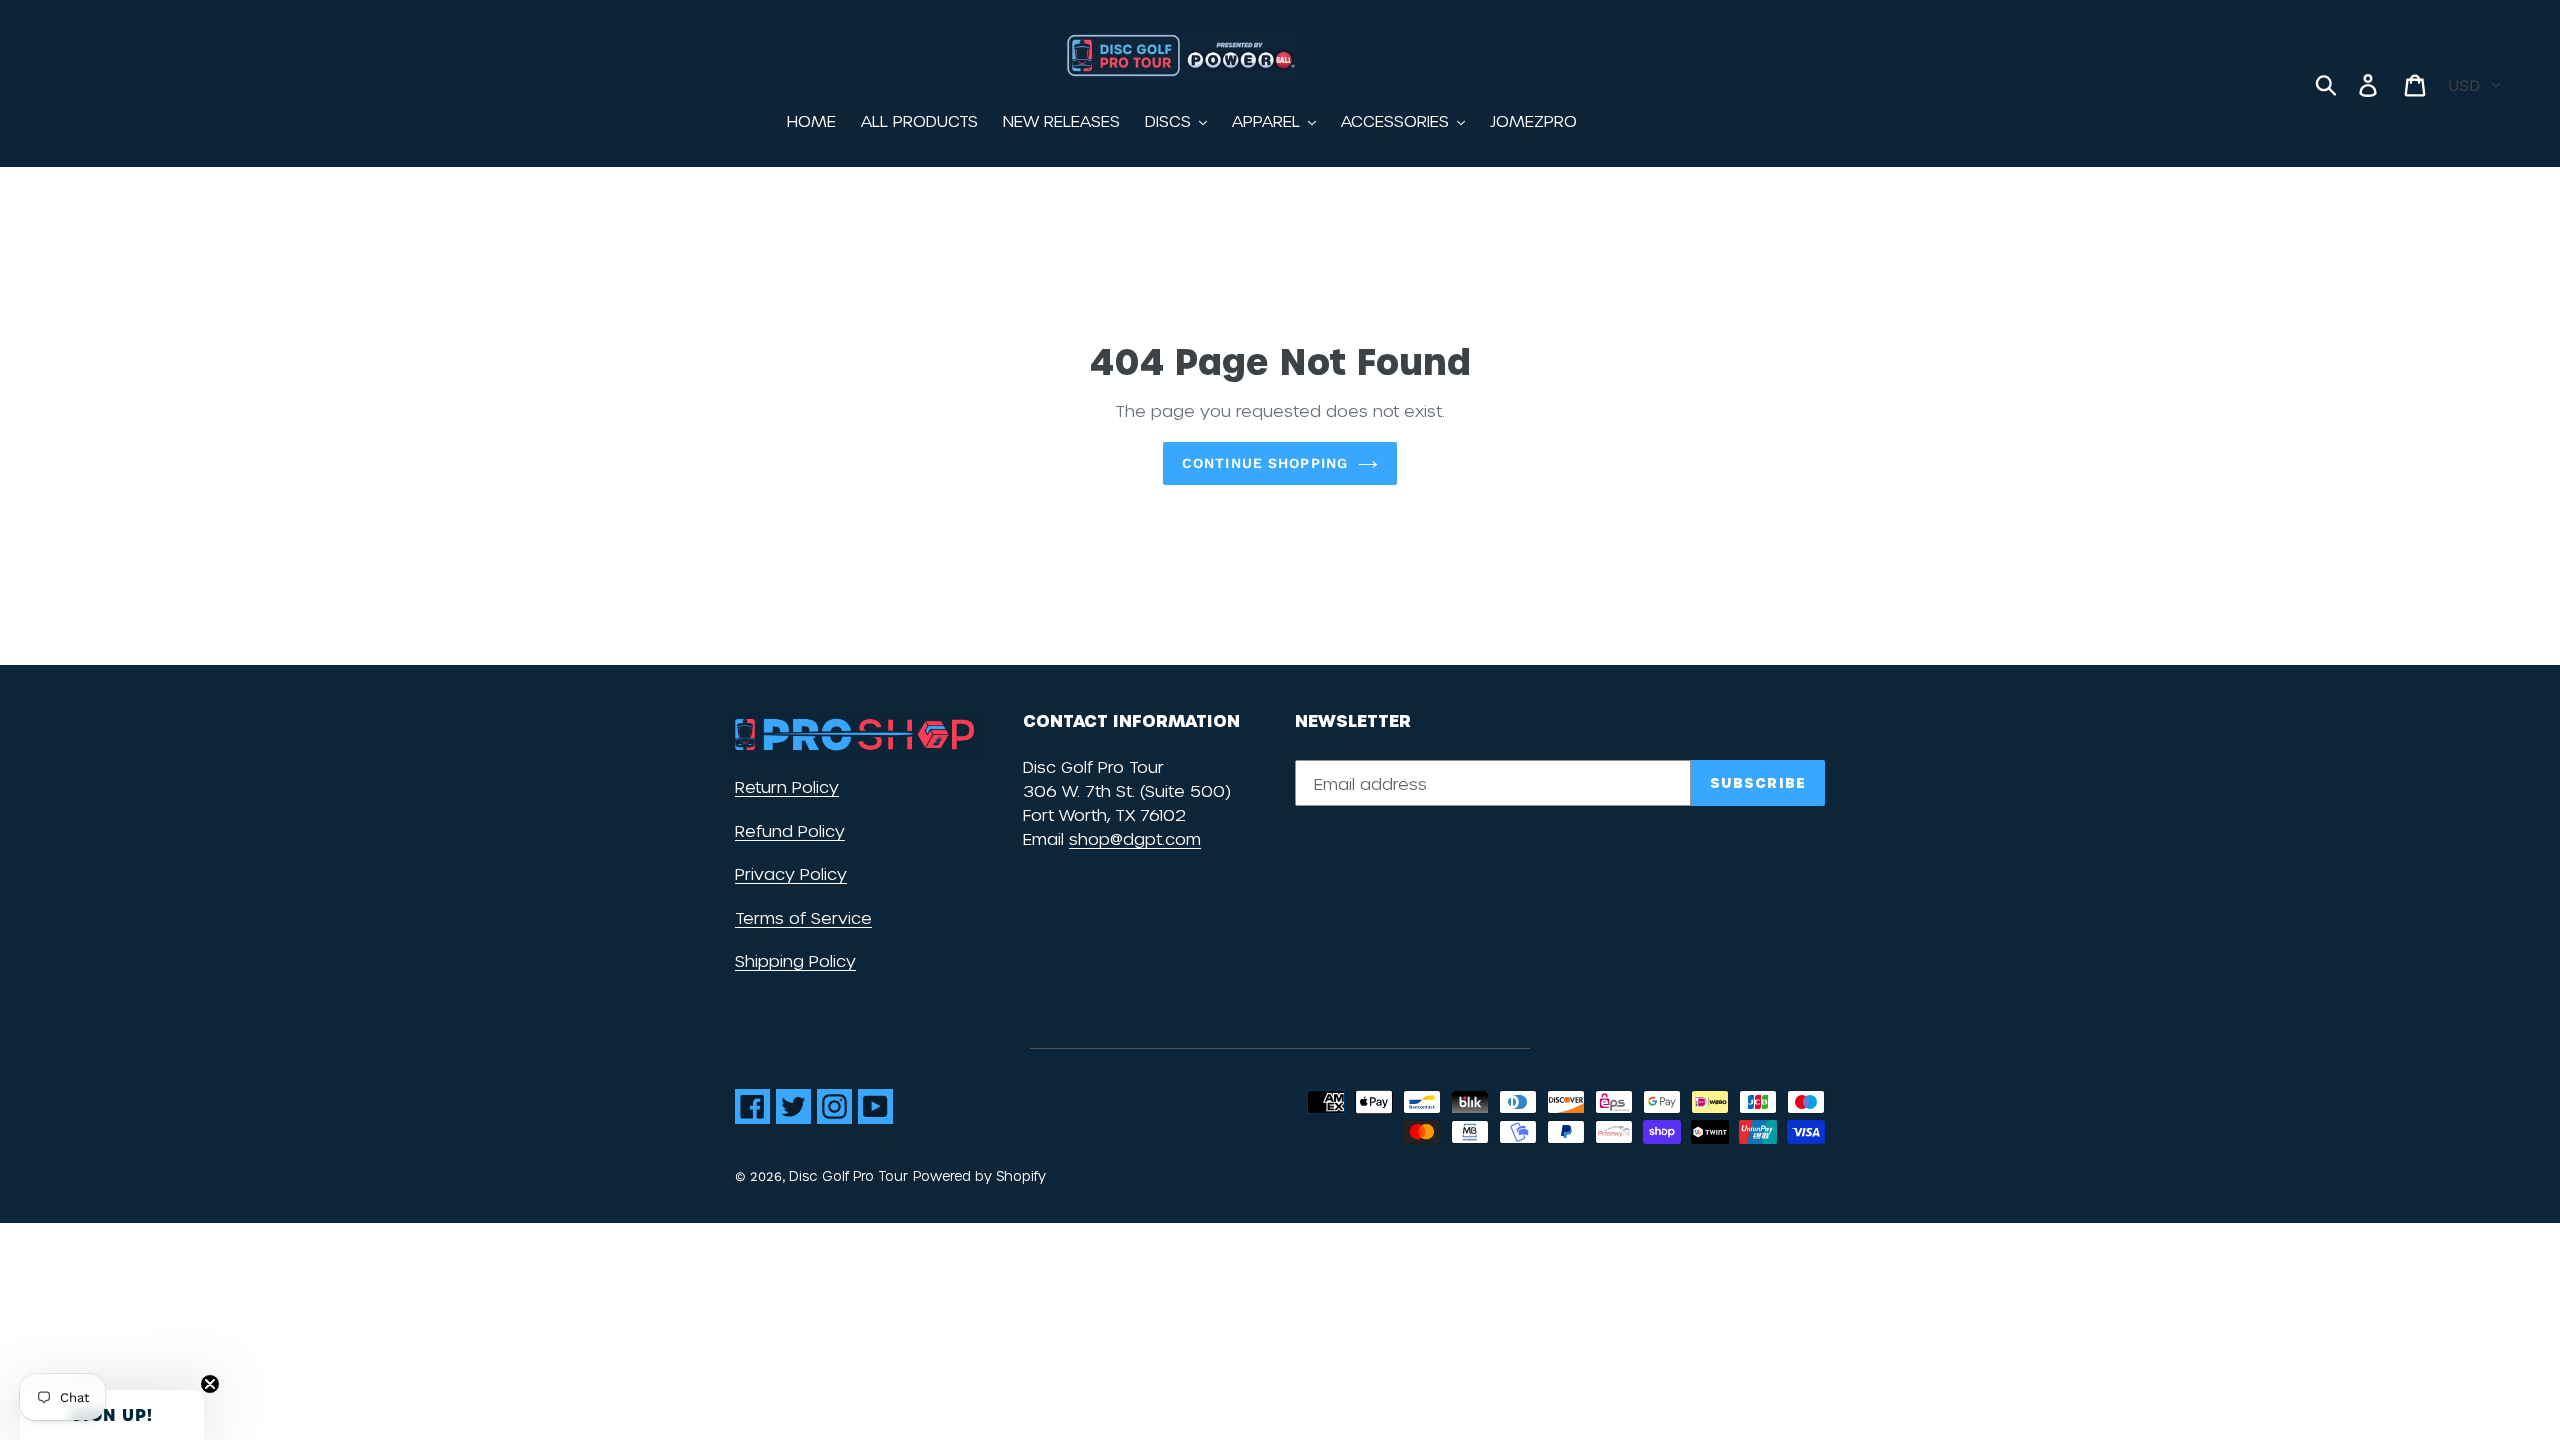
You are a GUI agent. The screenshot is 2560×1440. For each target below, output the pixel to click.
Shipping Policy (795, 960)
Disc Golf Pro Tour (848, 1175)
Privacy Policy (791, 873)
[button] (112, 1415)
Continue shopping (1265, 463)
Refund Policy (790, 830)
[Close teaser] (210, 1384)
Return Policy (787, 786)
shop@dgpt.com (1135, 838)
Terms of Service (803, 917)
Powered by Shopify (979, 1175)
